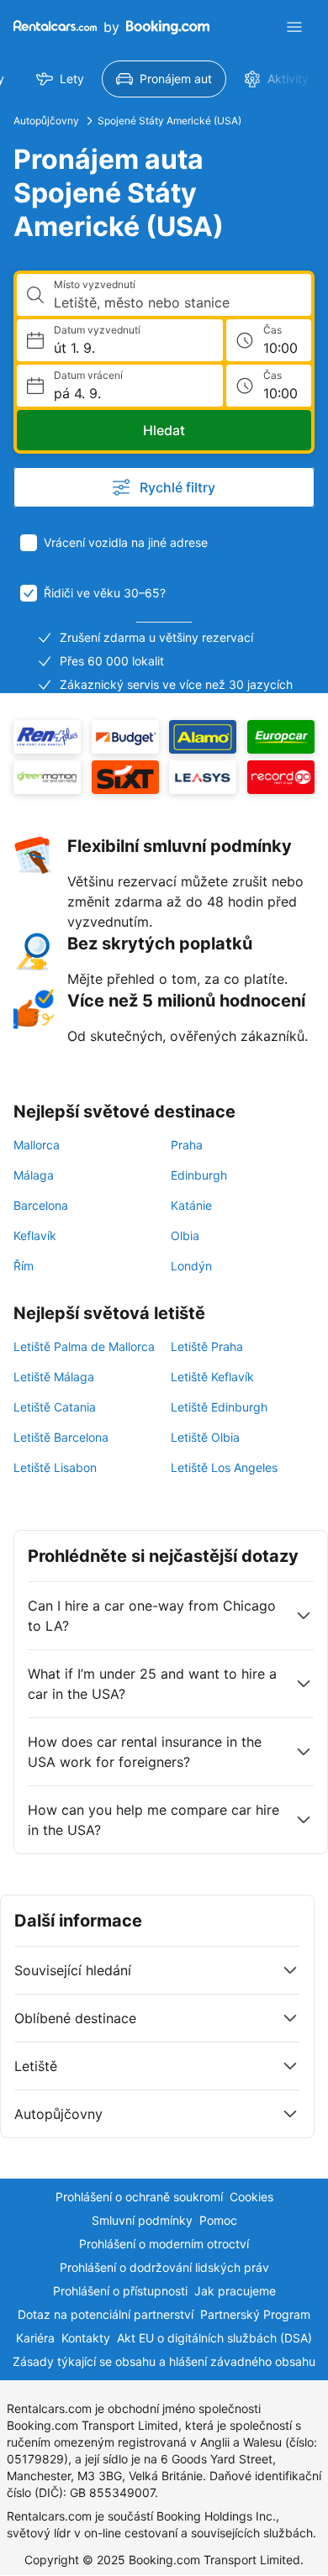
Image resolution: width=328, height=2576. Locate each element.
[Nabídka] (294, 27)
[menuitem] (60, 79)
